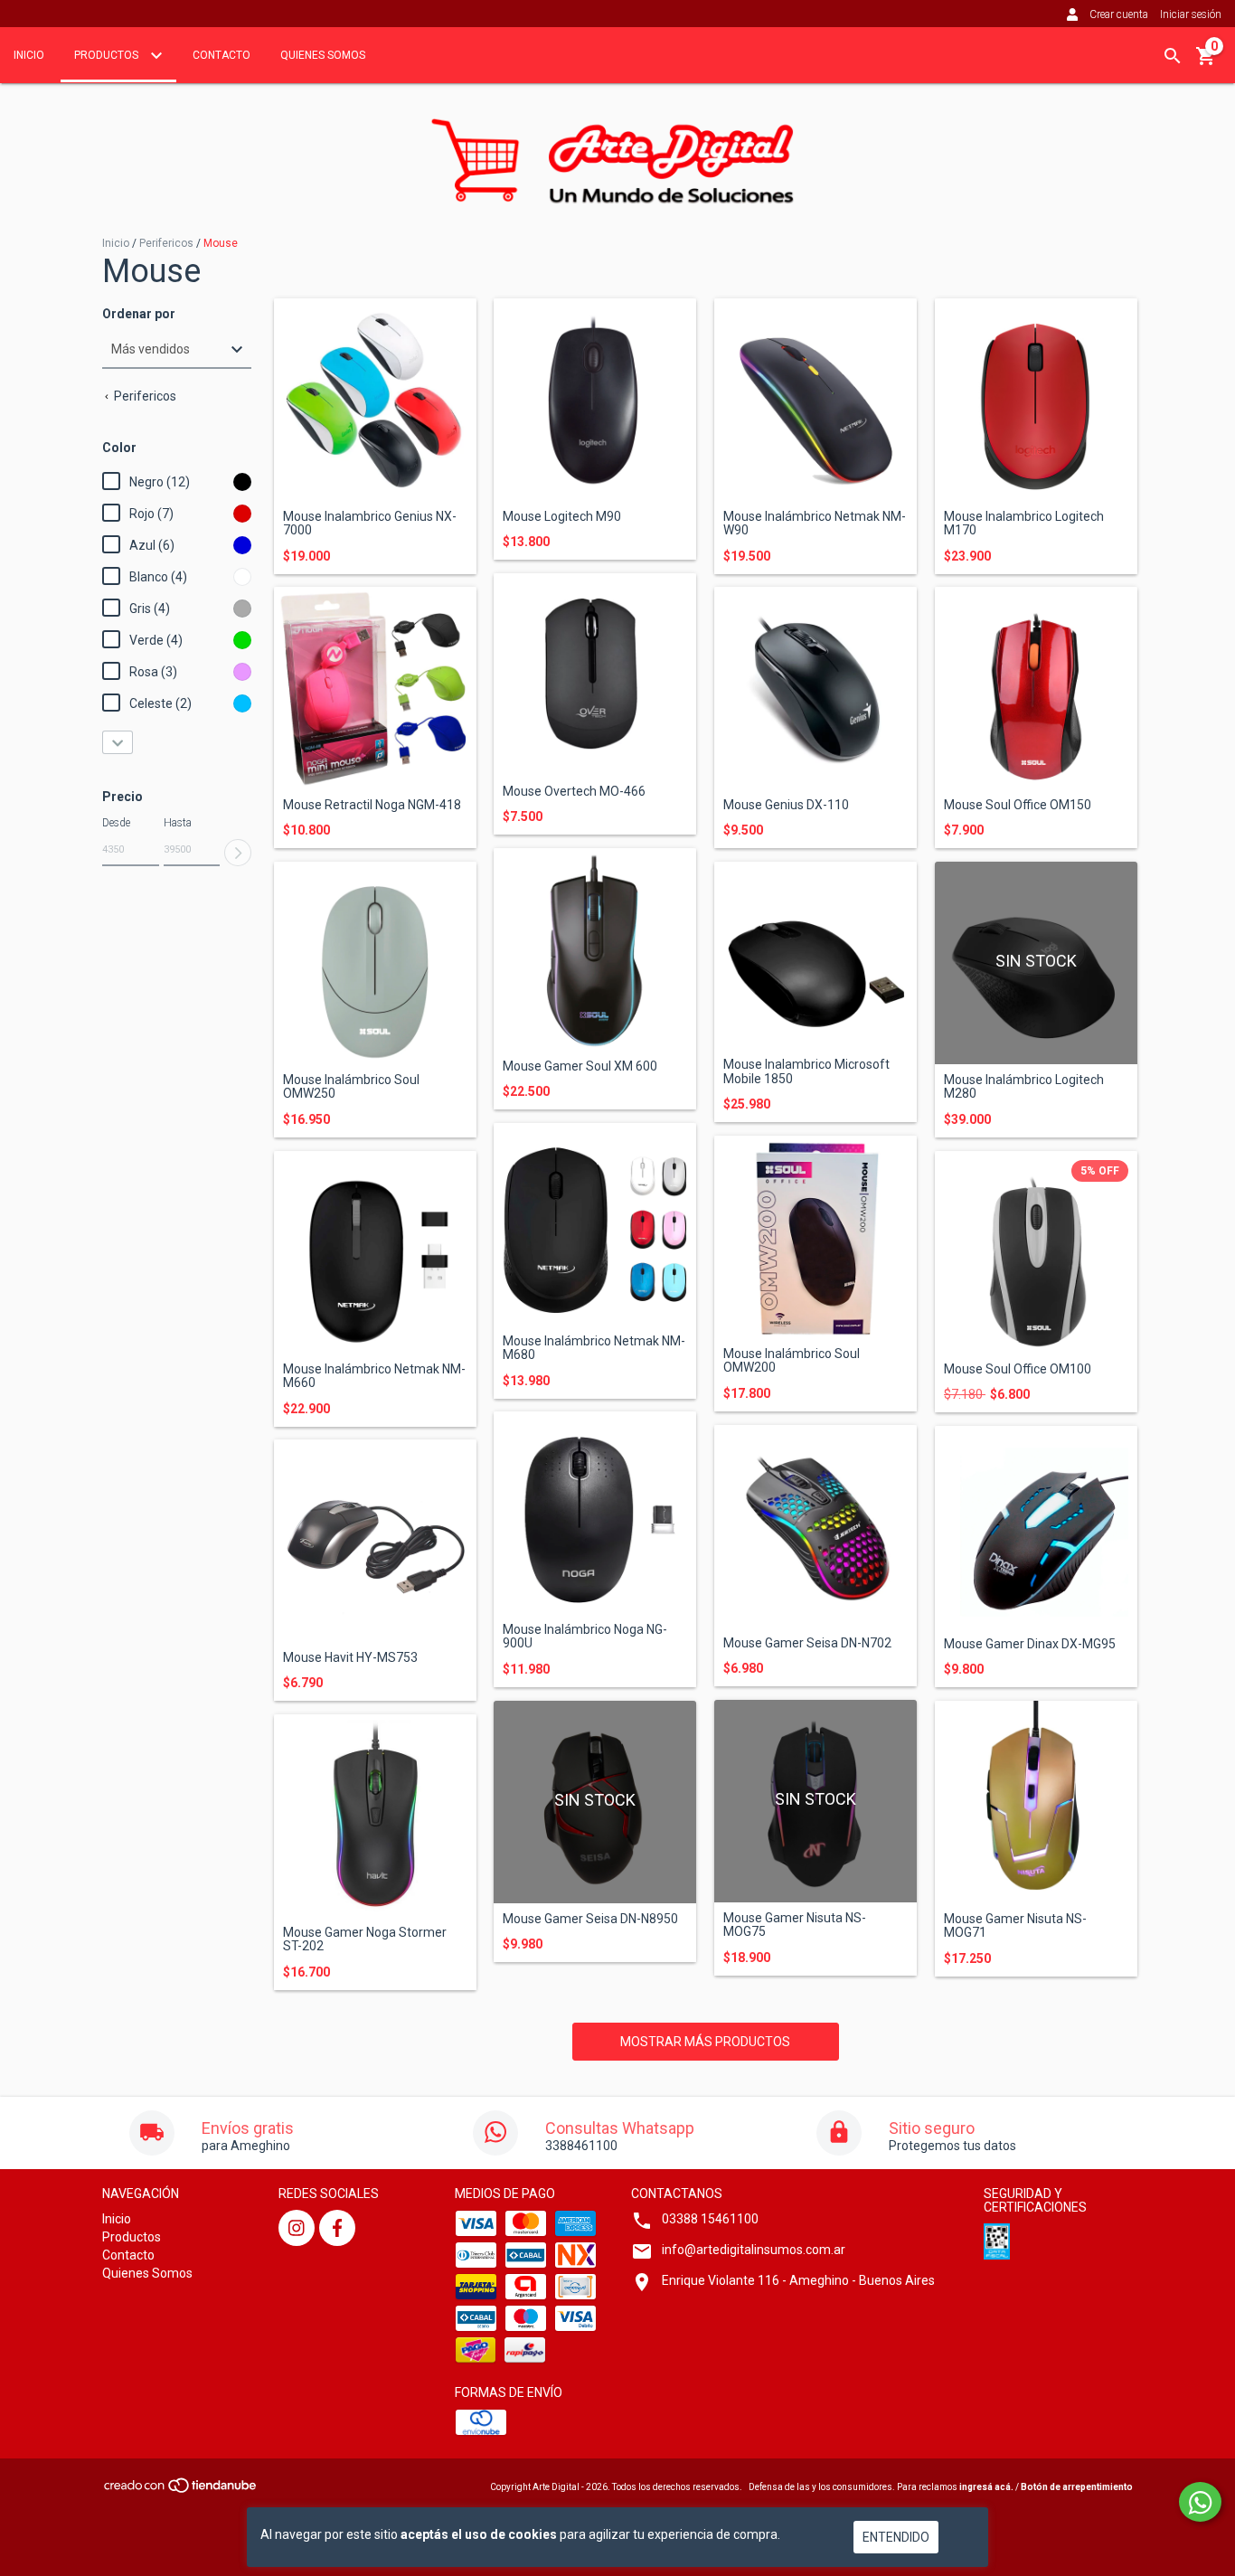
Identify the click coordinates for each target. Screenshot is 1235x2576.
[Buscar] (1173, 56)
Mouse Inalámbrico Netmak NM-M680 (594, 1348)
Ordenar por (139, 314)
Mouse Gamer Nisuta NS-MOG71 (1015, 1926)
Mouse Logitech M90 (562, 517)
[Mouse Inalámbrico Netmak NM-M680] (595, 1224)
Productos (108, 55)
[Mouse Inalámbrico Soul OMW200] (815, 1237)
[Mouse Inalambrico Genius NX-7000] (375, 400)
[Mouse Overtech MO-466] (595, 675)
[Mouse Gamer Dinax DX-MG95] (1036, 1527)
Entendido (896, 2537)
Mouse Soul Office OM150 (1018, 805)
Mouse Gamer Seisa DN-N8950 (590, 1919)
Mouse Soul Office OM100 (1018, 1369)
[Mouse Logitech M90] (595, 400)
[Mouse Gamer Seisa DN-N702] (815, 1526)
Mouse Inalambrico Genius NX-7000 (370, 524)
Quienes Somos (323, 55)
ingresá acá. (986, 2487)
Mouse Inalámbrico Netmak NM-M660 (374, 1376)
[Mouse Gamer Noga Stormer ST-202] (375, 1816)
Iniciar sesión (1191, 14)
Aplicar (238, 853)
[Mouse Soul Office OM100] (1036, 1252)
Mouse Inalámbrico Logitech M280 (1024, 1087)
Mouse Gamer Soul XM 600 (580, 1066)
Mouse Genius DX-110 (786, 805)
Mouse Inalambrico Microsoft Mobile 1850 (806, 1071)
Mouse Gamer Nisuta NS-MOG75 (795, 1925)
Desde (116, 823)
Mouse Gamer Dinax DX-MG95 (1030, 1644)
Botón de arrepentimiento (1077, 2487)
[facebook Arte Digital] (337, 2228)
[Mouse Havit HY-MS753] (375, 1541)
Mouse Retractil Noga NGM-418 (372, 805)
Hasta (178, 823)
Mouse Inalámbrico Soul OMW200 (792, 1361)
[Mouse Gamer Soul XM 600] (595, 949)
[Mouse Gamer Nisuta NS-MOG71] (1036, 1802)
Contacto (222, 55)
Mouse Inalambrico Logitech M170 (1024, 524)
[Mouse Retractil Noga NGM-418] (375, 688)
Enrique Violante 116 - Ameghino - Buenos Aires (798, 2280)
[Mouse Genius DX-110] (815, 688)
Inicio (29, 55)
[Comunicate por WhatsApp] (1200, 2502)
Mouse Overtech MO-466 (574, 792)
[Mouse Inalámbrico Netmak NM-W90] (815, 400)
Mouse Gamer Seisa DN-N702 (807, 1643)
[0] (1206, 62)
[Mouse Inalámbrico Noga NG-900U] (595, 1513)
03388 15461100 (710, 2219)
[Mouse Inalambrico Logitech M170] (1036, 400)
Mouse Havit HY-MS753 (350, 1658)
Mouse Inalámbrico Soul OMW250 (351, 1087)
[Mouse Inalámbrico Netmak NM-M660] (375, 1252)
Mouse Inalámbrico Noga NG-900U (585, 1637)
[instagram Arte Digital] (297, 2228)
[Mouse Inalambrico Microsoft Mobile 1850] (815, 955)
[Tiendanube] (181, 2491)
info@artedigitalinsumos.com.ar (754, 2250)
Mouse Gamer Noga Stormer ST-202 (365, 1939)
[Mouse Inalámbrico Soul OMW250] (375, 963)
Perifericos (166, 243)
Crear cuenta (1119, 14)
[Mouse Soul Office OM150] (1036, 688)
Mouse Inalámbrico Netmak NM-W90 (815, 524)
